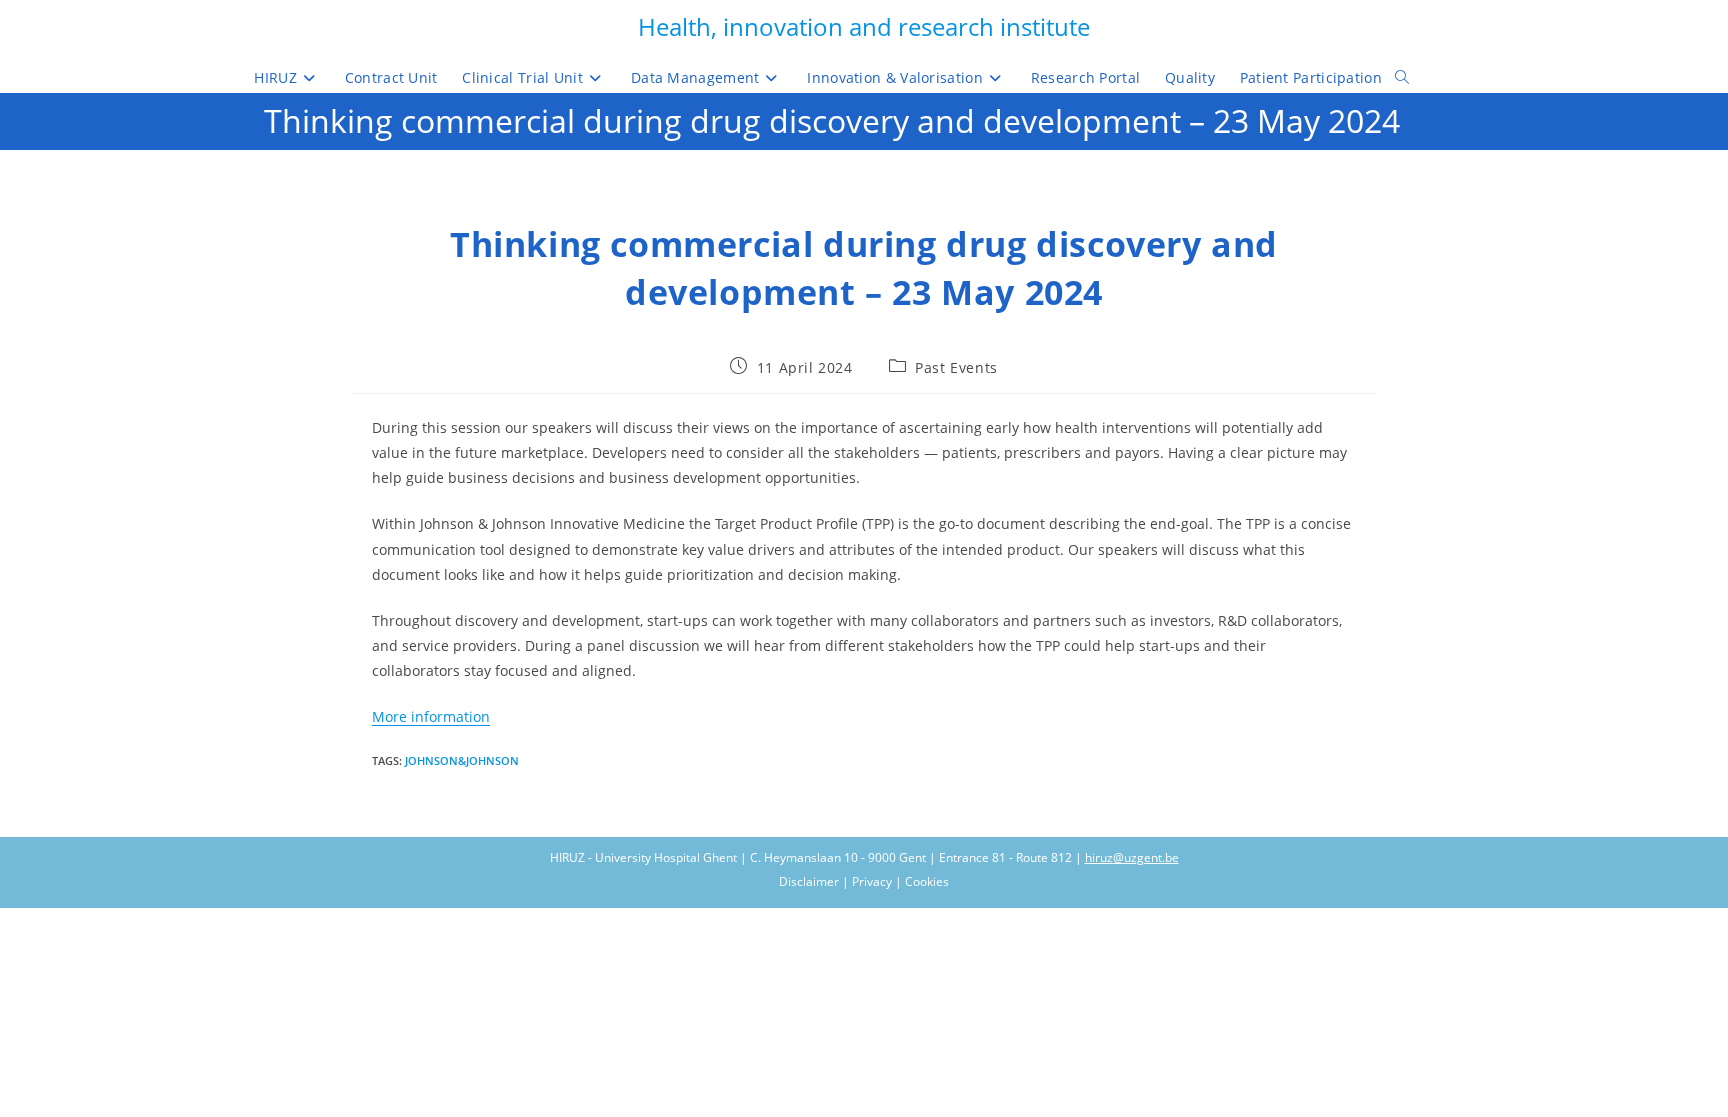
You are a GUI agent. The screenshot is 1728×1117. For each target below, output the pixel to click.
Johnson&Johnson (462, 760)
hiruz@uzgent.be (1132, 857)
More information (431, 716)
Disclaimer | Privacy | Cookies (864, 881)
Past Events (956, 367)
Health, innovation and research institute (864, 26)
